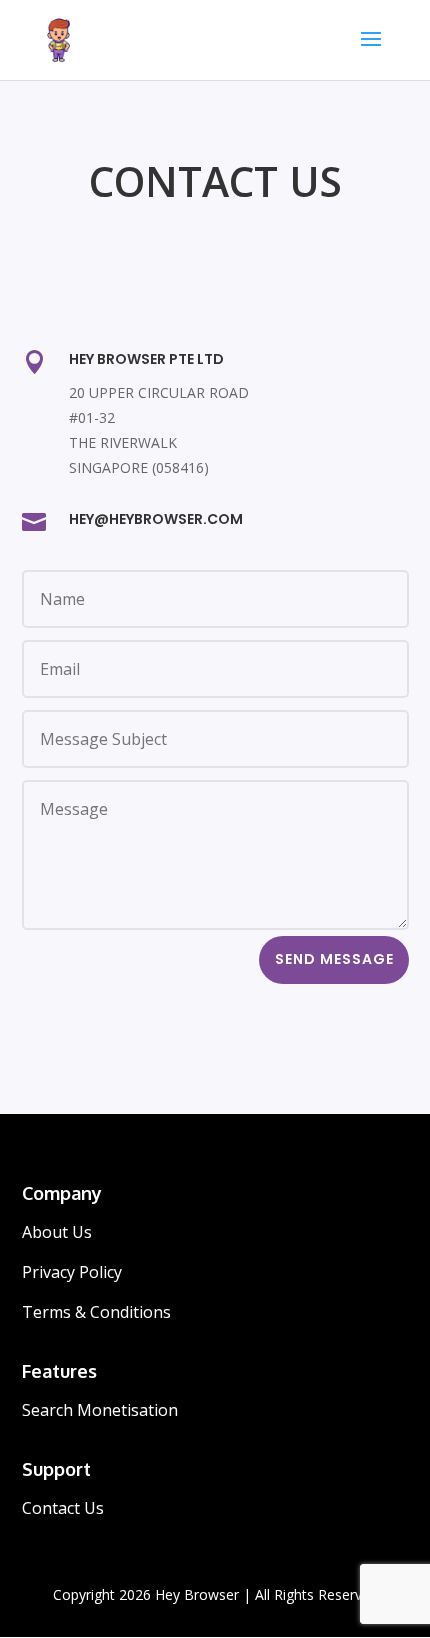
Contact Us (63, 1508)
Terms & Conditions (96, 1312)
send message (334, 959)
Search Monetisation (100, 1410)
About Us (57, 1232)
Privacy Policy (72, 1272)
